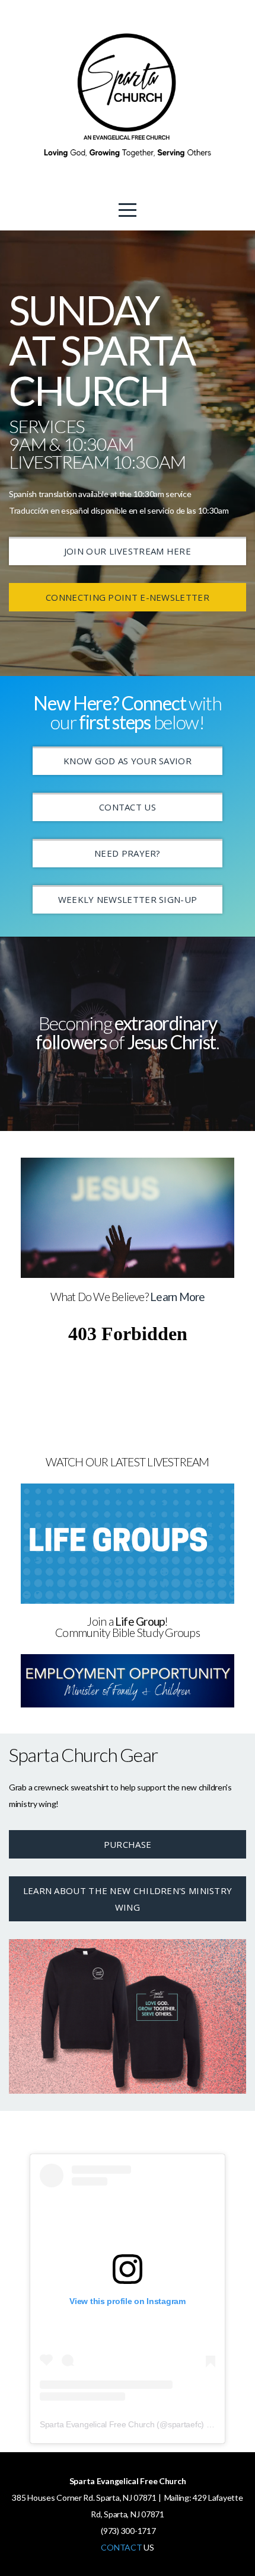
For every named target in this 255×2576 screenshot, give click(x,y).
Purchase (128, 1844)
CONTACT (121, 2547)
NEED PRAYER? (128, 853)
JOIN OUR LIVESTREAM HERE (128, 551)
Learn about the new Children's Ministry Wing (128, 1899)
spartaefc (184, 2424)
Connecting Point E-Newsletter (128, 597)
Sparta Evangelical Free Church (97, 2424)
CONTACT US (128, 807)
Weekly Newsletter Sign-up (128, 899)
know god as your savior (128, 761)
